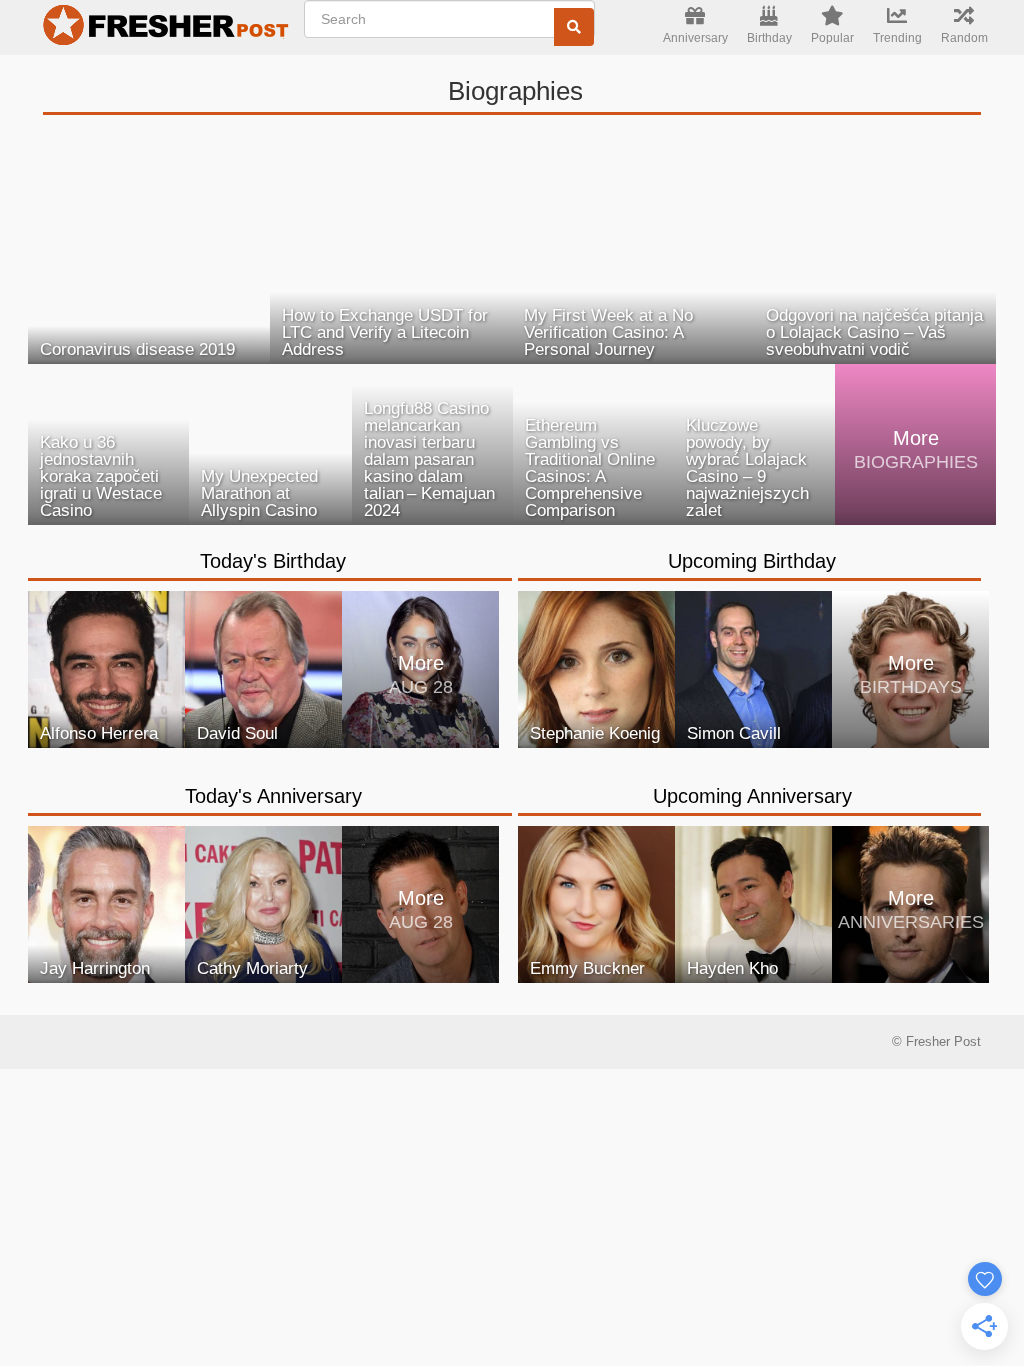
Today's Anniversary (273, 796)
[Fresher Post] (161, 28)
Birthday (769, 38)
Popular (832, 38)
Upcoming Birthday (752, 561)
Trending (897, 38)
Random (964, 38)
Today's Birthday (273, 561)
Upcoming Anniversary (752, 796)
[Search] (574, 27)
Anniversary (695, 38)
